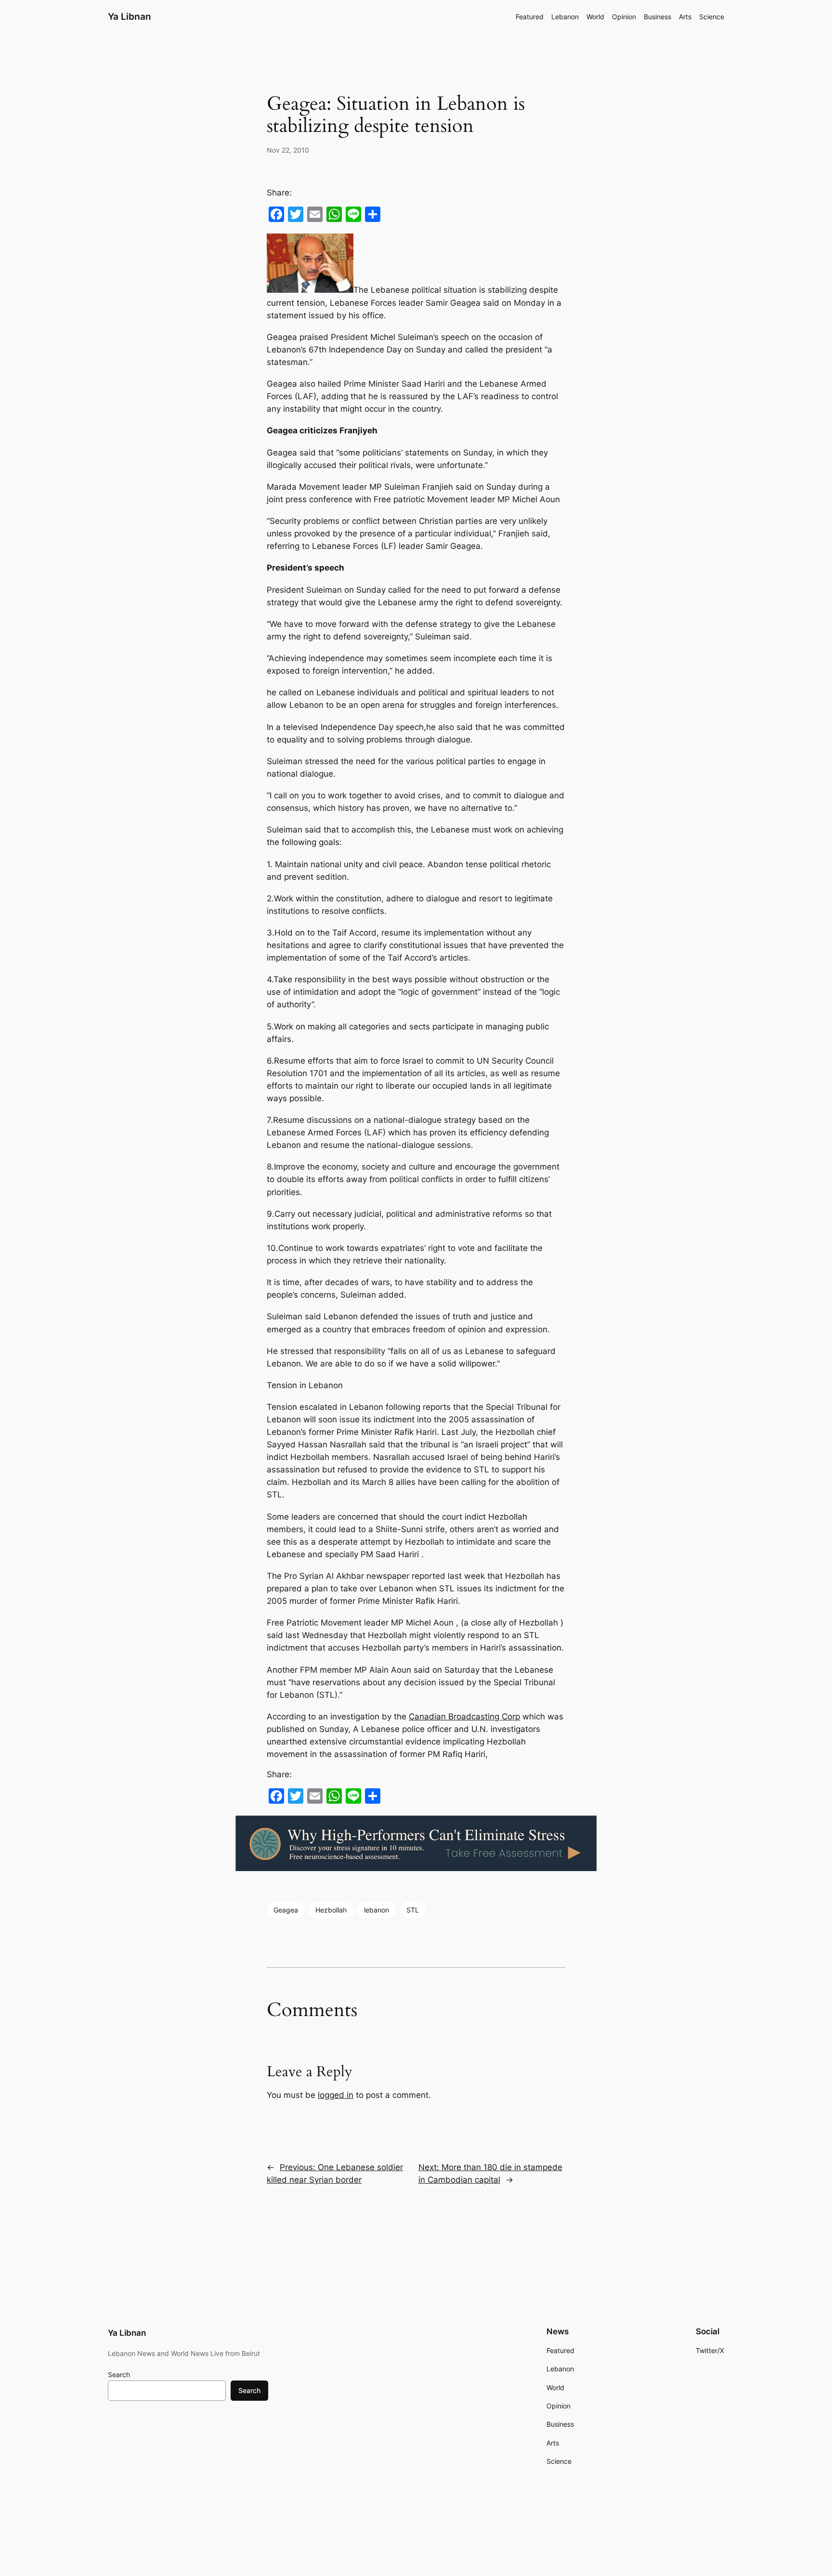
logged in (336, 2095)
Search (119, 2374)
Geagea (286, 1910)
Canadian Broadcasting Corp (464, 1717)
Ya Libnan (130, 16)
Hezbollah (331, 1910)
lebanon (377, 1910)
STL (413, 1910)
